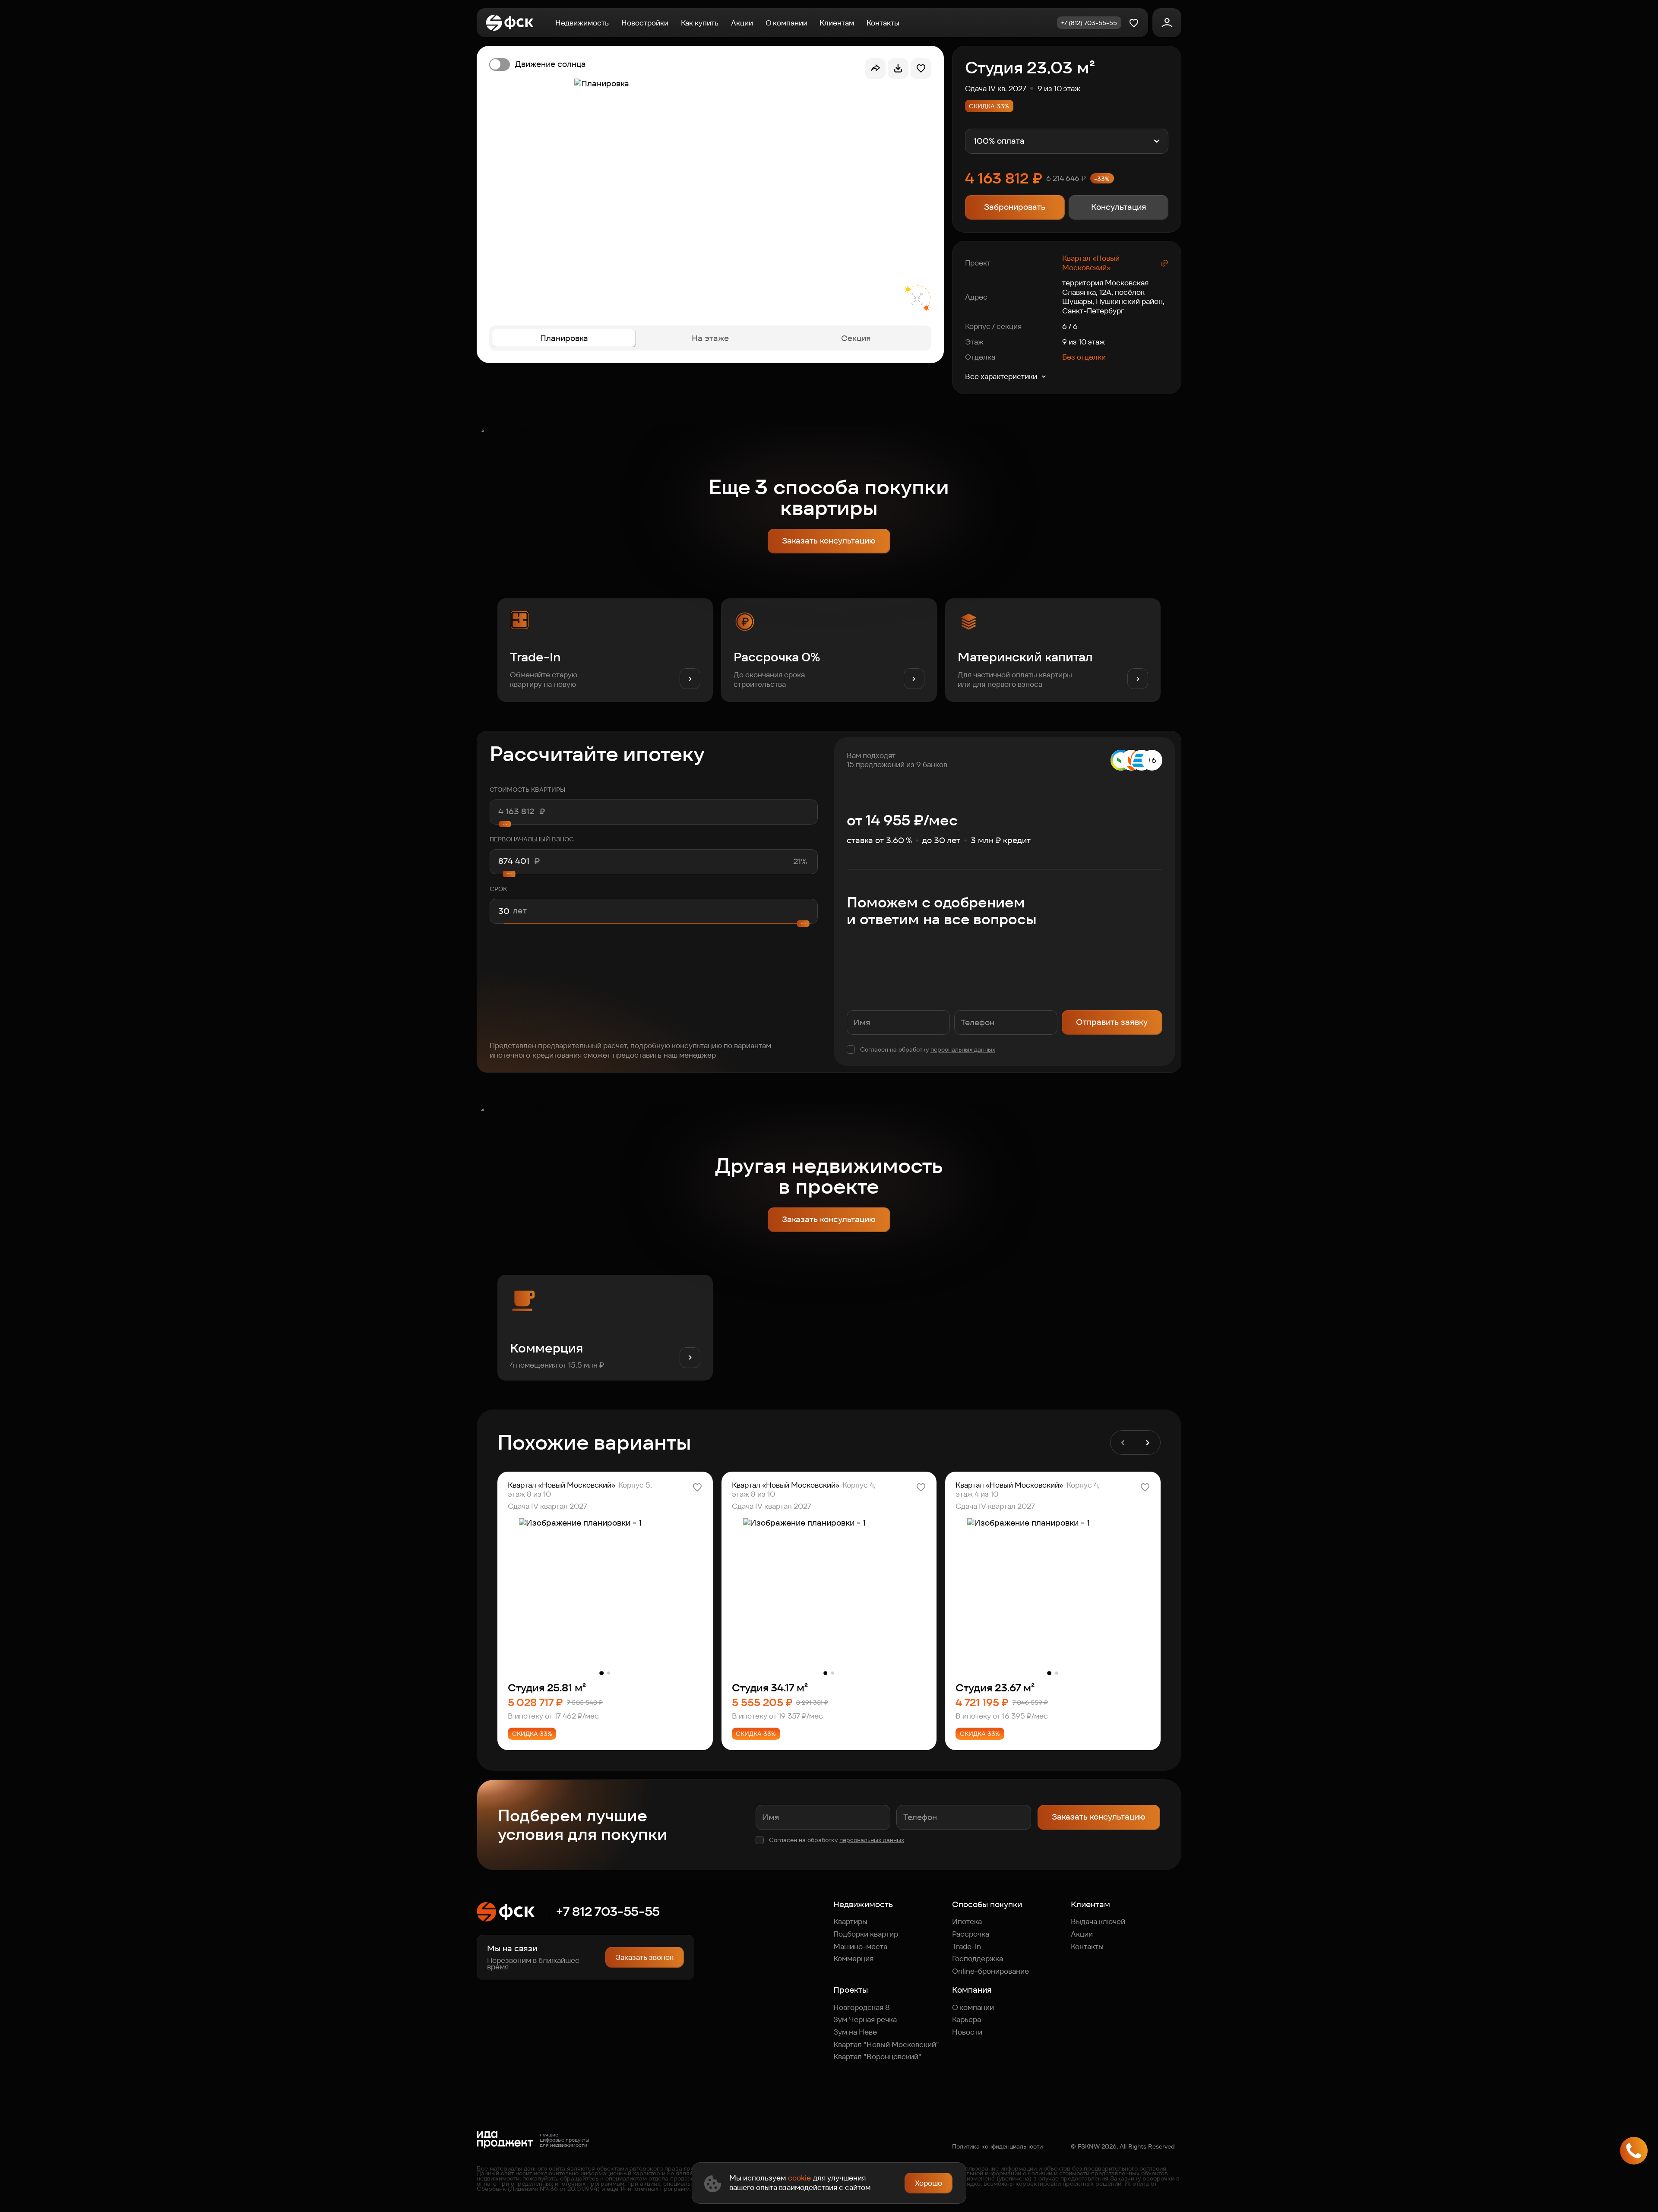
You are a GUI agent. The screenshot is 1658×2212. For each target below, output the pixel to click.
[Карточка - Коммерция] (605, 1328)
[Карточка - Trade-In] (605, 650)
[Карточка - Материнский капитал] (1053, 650)
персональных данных (963, 1049)
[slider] (653, 874)
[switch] (538, 64)
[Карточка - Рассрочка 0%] (829, 650)
